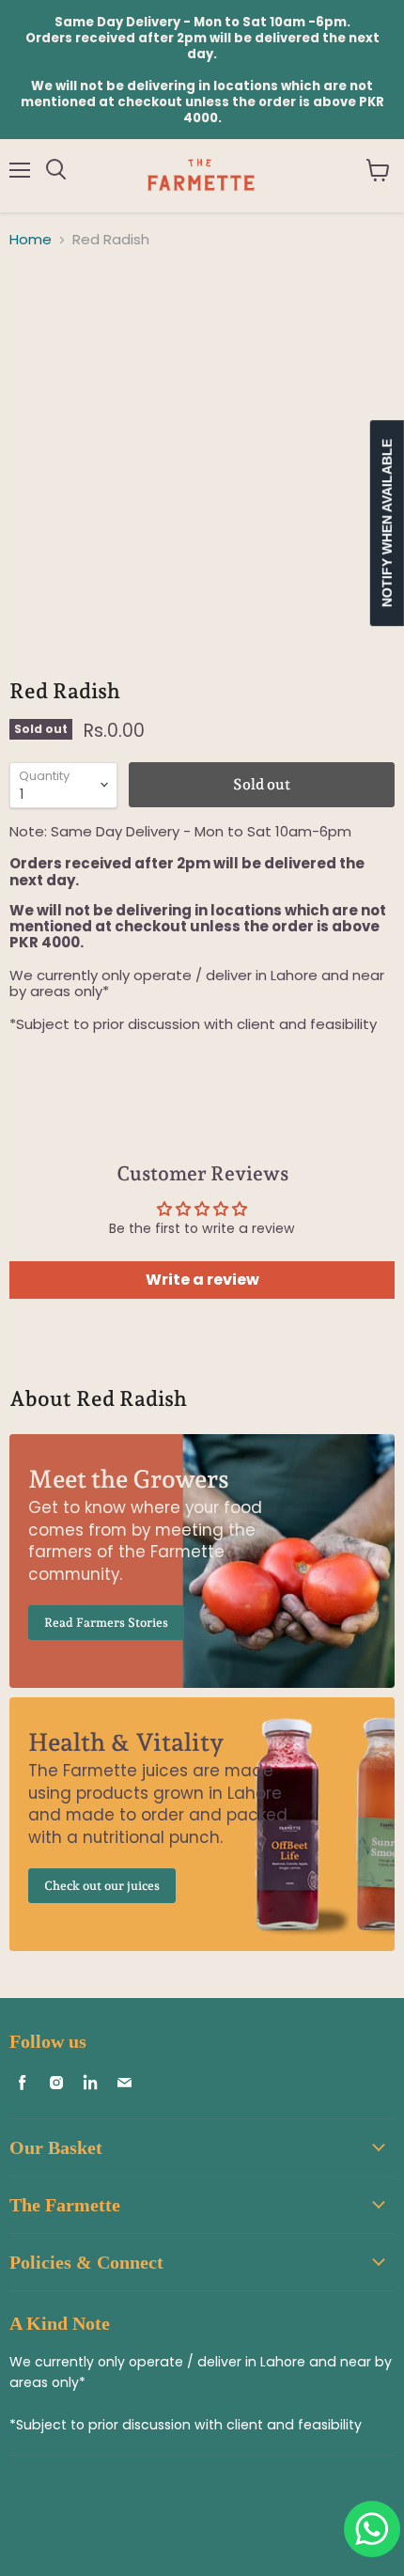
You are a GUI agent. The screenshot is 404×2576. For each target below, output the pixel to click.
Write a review (202, 1280)
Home (31, 239)
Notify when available (387, 523)
